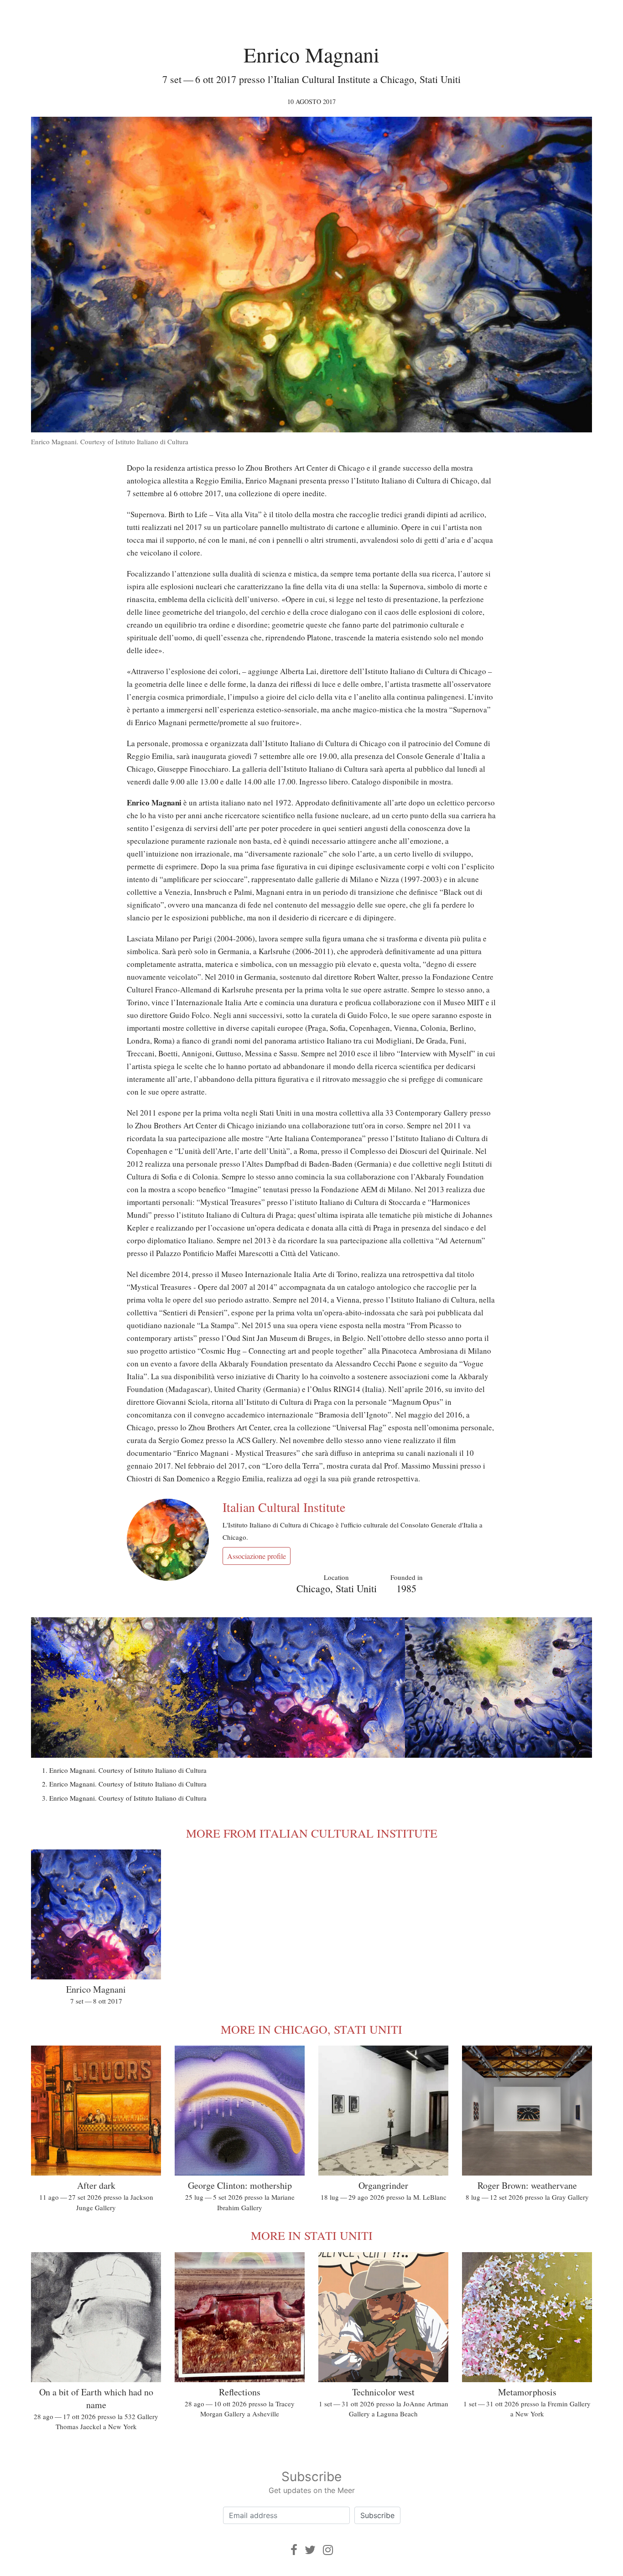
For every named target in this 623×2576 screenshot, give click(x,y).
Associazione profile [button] (257, 1556)
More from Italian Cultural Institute (312, 1833)
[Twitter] (310, 2550)
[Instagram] (328, 2550)
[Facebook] (294, 2550)
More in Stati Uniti (312, 2235)
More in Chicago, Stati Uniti (311, 2029)
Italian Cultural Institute (284, 1507)
